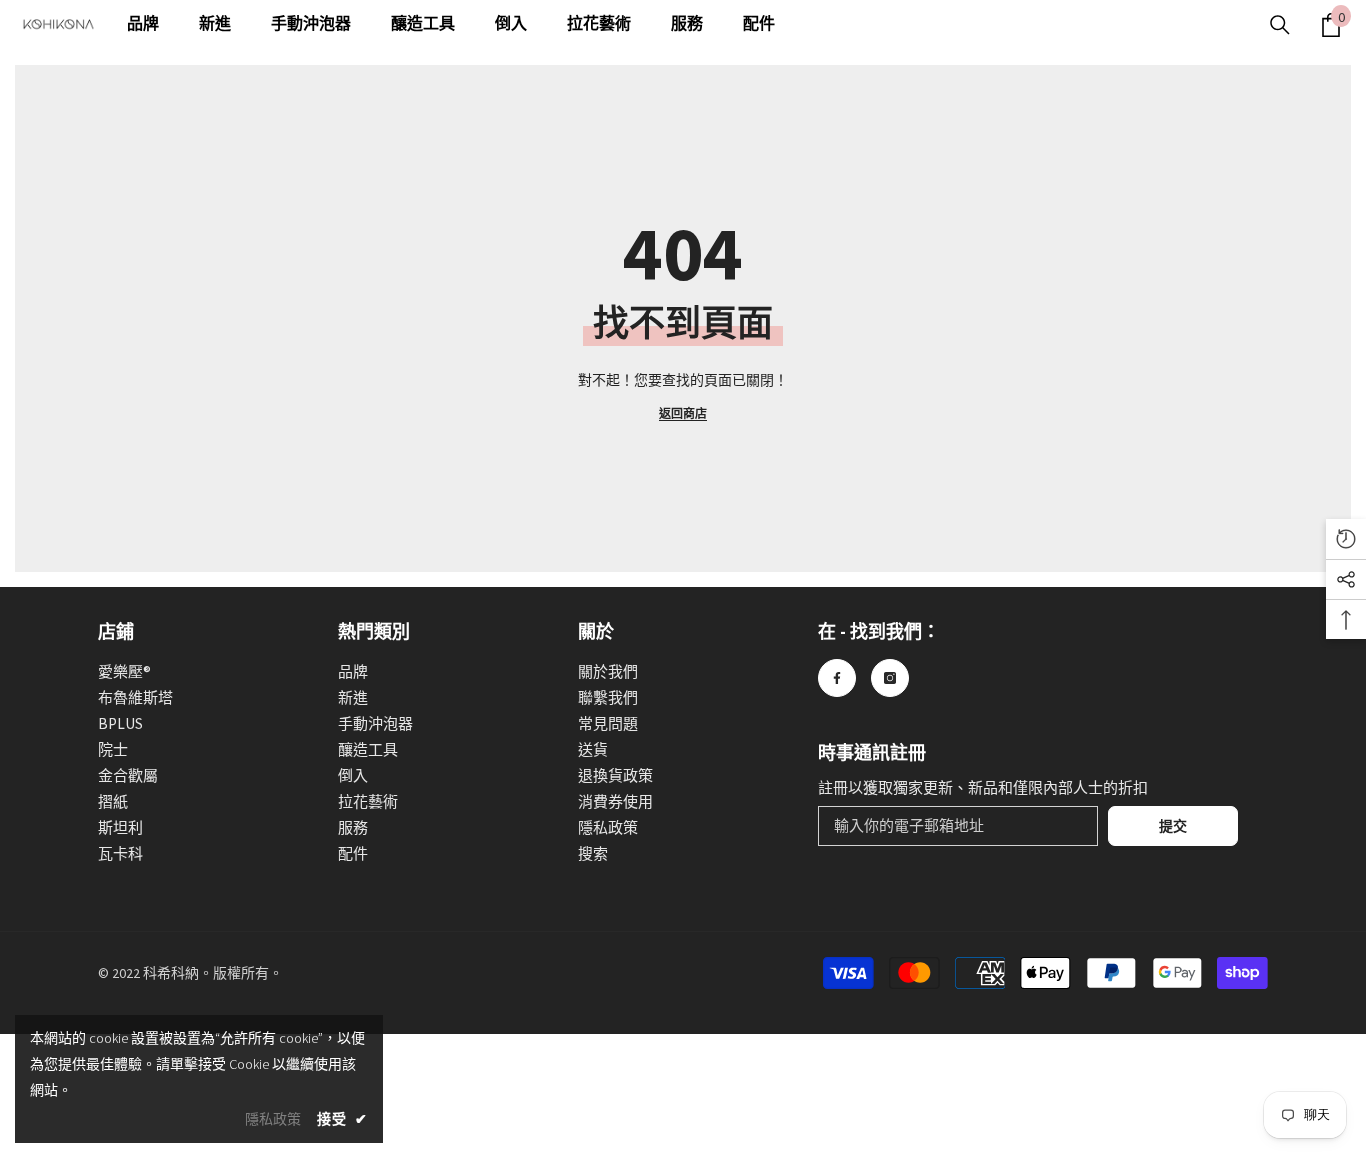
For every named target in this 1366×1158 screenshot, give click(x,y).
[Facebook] (837, 678)
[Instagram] (890, 678)
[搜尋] (1280, 25)
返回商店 (683, 413)
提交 (1173, 826)
